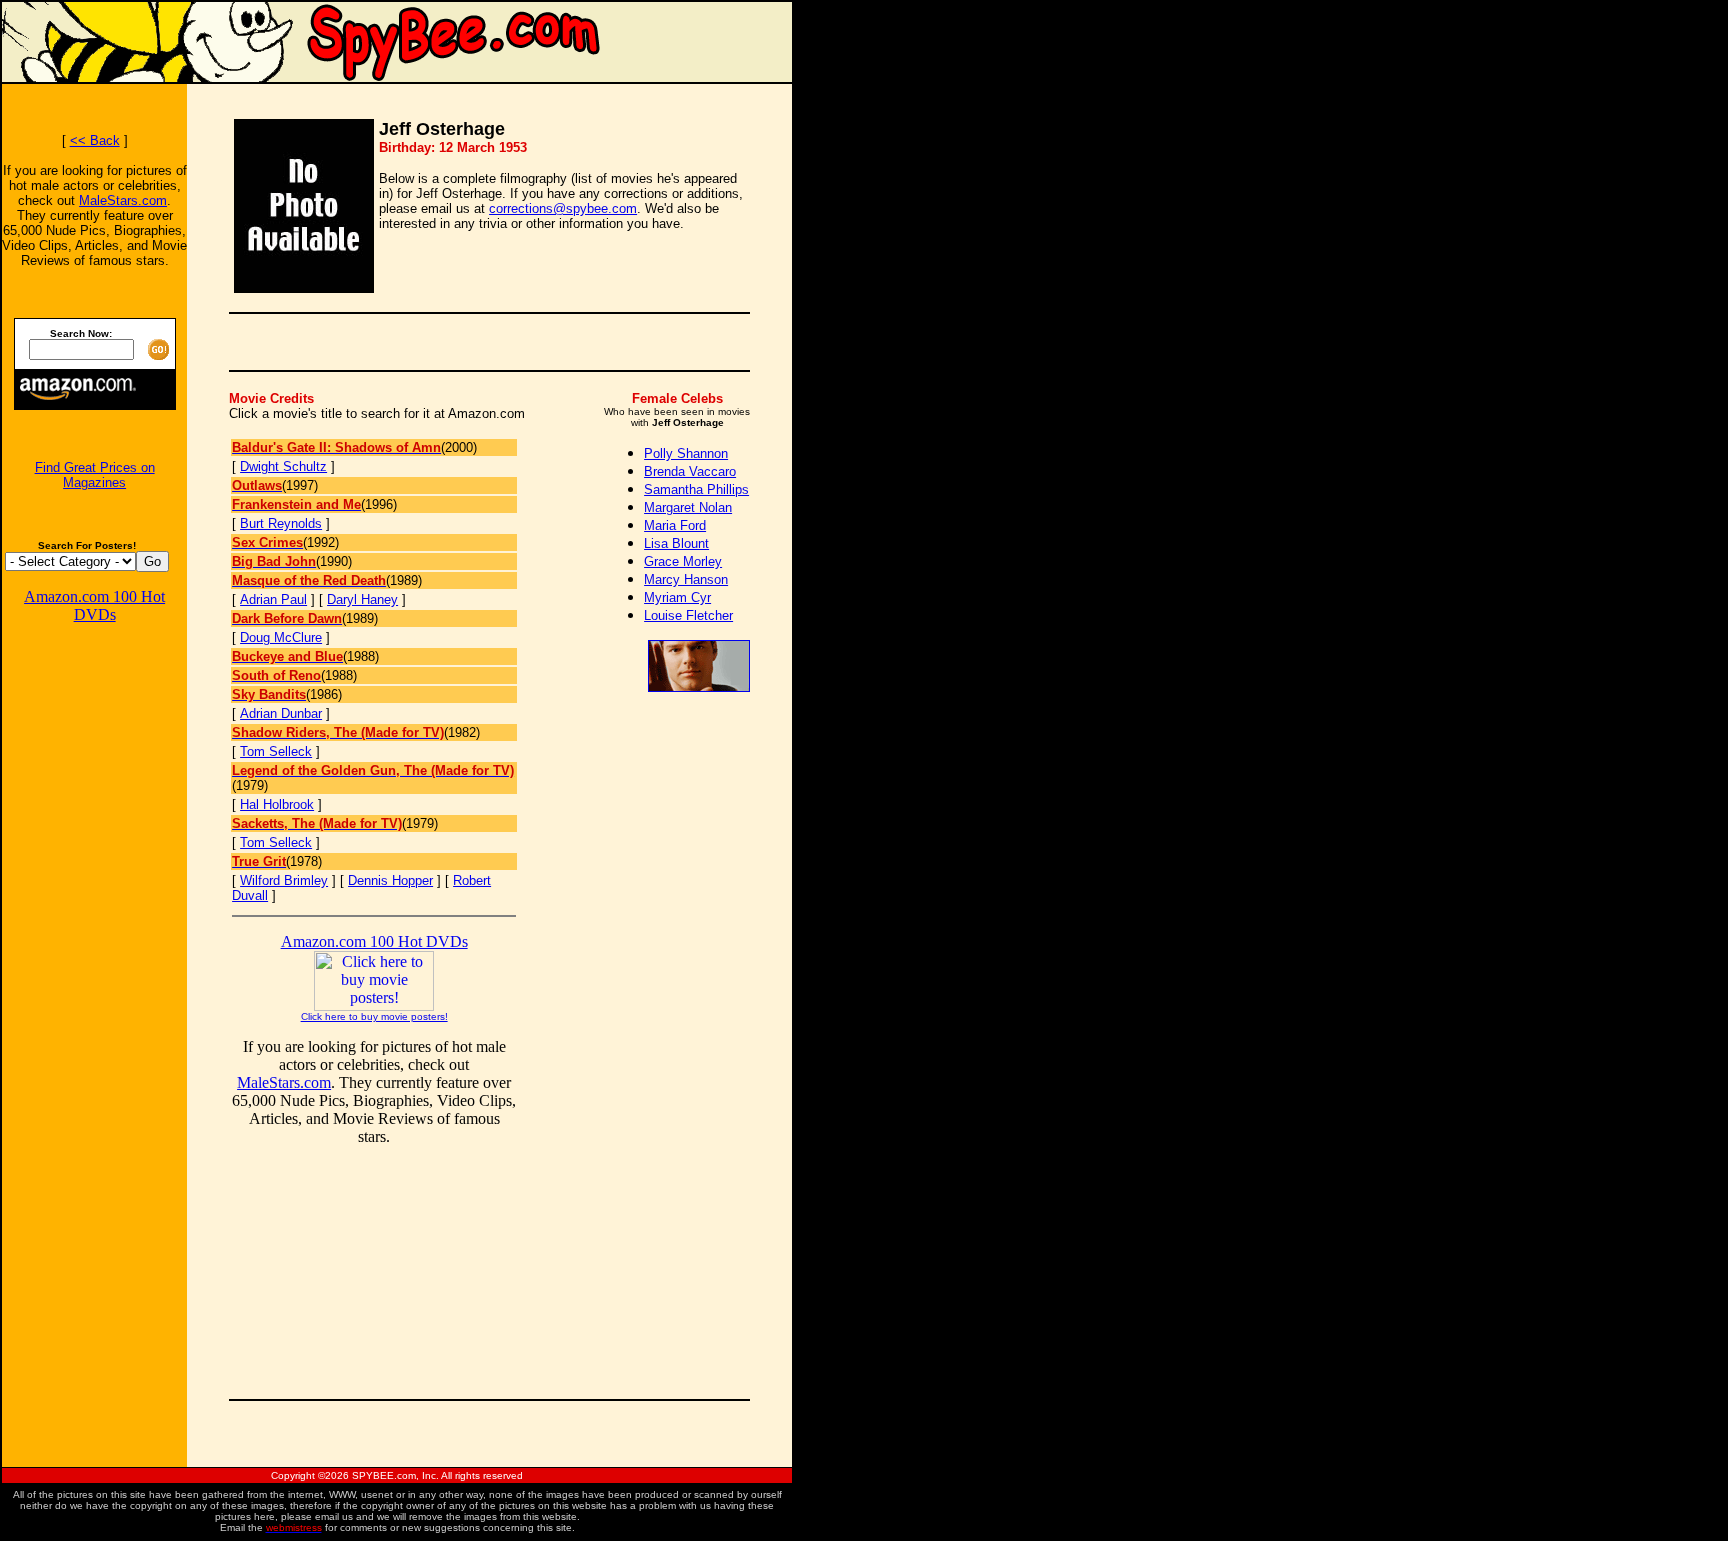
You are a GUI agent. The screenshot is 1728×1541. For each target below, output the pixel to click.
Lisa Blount (676, 543)
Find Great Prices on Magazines (95, 475)
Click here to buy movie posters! (374, 1016)
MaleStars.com (123, 200)
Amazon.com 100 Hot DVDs (94, 605)
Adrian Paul (273, 599)
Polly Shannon (686, 453)
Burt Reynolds (281, 523)
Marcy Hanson (686, 579)
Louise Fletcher (688, 615)
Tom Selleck (276, 751)
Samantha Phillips (696, 489)
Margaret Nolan (688, 507)
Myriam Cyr (677, 597)
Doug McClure (281, 637)
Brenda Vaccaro (690, 471)
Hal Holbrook (277, 804)
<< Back (95, 140)
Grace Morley (683, 561)
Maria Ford (675, 525)
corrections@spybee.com (563, 208)
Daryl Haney (362, 599)
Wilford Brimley (284, 880)
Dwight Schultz (283, 466)
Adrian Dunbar (281, 713)
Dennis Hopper (390, 880)
